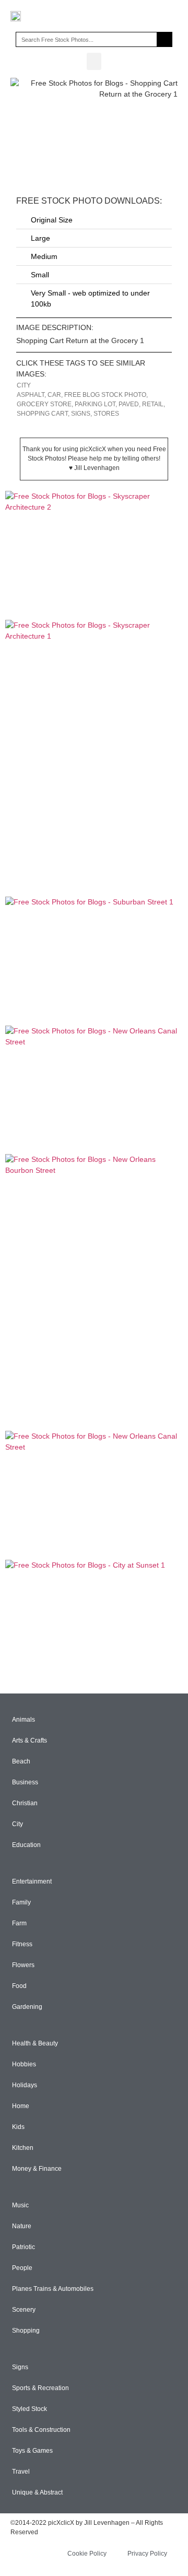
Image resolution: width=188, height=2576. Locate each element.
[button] (94, 61)
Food (19, 1986)
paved (129, 404)
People (22, 2268)
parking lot (95, 404)
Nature (22, 2226)
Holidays (25, 2085)
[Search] (164, 39)
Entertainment (32, 1881)
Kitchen (23, 2148)
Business (25, 1782)
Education (26, 1845)
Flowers (23, 1965)
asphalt (31, 395)
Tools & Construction (41, 2430)
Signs (20, 2367)
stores (106, 414)
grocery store (44, 404)
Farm (19, 1923)
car (54, 395)
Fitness (22, 1944)
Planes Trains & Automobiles (53, 2289)
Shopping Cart (42, 414)
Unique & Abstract (37, 2492)
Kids (18, 2127)
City (24, 385)
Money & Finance (37, 2169)
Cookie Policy (87, 2554)
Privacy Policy (147, 2554)
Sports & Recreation (40, 2388)
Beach (21, 1761)
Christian (25, 1803)
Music (20, 2205)
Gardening (27, 2007)
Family (21, 1902)
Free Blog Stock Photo (105, 395)
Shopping (26, 2331)
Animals (23, 1720)
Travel (21, 2472)
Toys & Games (32, 2451)
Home (21, 2106)
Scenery (24, 2310)
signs (81, 414)
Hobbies (24, 2064)
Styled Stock (30, 2409)
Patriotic (23, 2247)
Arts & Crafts (30, 1740)
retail (153, 404)
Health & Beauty (35, 2043)
